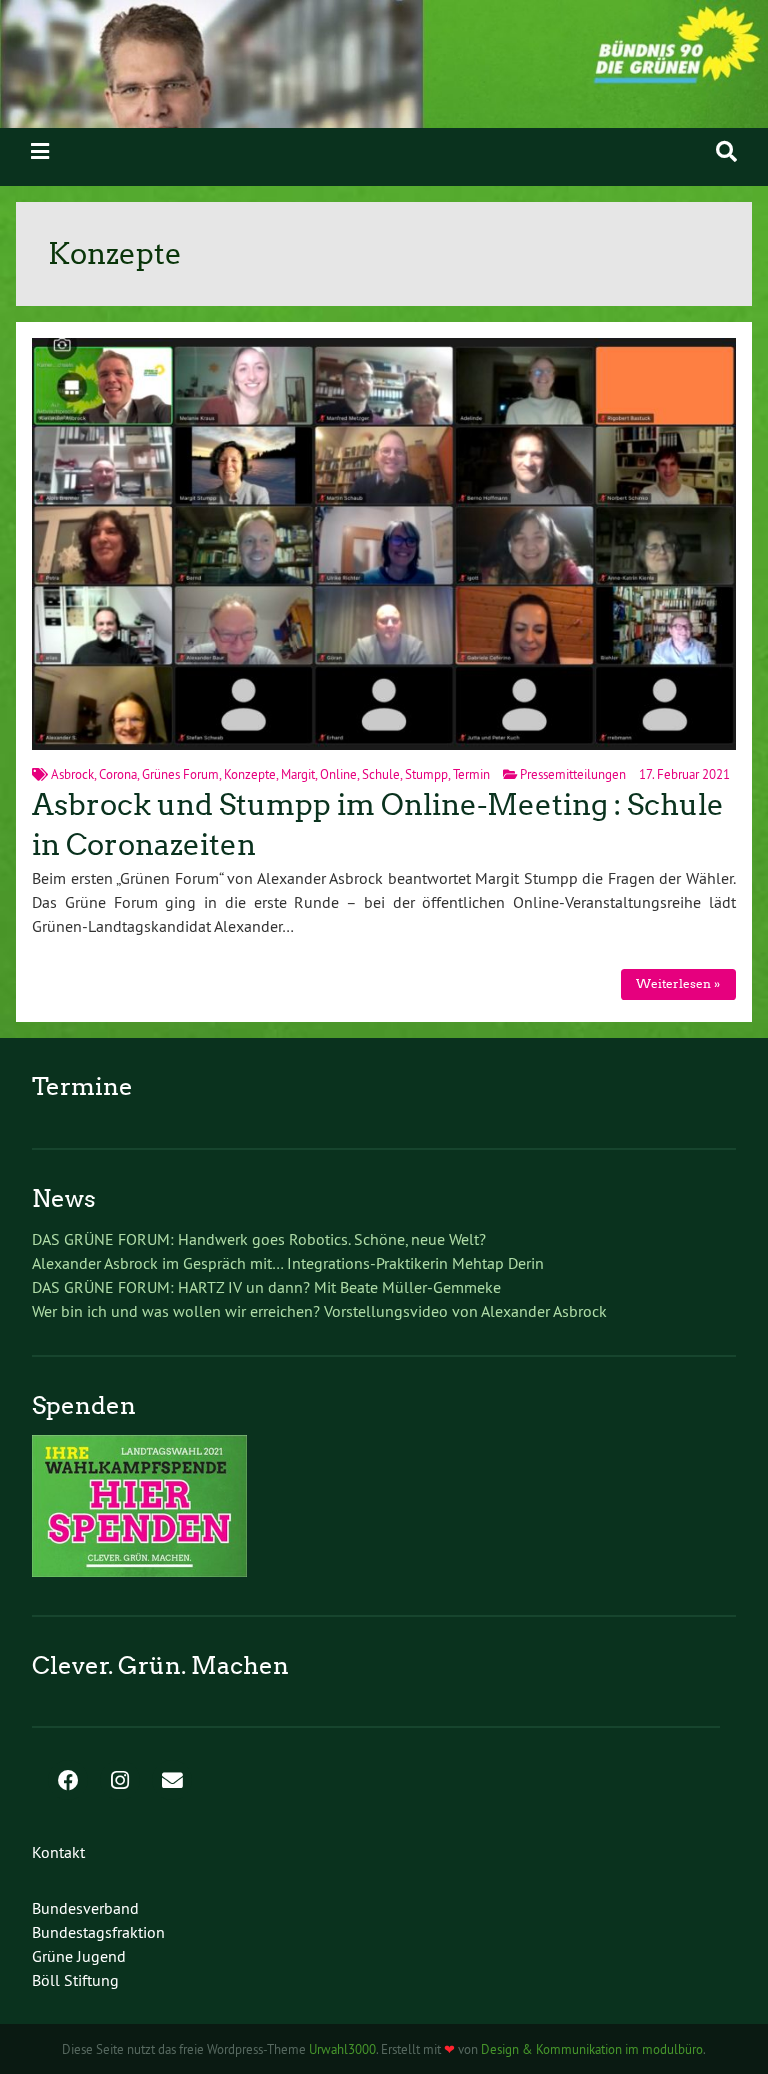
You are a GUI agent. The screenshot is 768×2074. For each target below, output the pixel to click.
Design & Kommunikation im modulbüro (592, 2049)
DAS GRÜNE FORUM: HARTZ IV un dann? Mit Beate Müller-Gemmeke (266, 1287)
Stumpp (426, 774)
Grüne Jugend (79, 1956)
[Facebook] (68, 1782)
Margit (298, 774)
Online (338, 774)
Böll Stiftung (75, 1980)
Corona (118, 774)
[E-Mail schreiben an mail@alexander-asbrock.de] (172, 1782)
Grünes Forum (180, 774)
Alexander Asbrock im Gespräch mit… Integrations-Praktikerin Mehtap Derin (288, 1263)
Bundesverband (85, 1908)
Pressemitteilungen (573, 774)
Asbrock (72, 774)
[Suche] (726, 151)
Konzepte (250, 774)
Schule (381, 774)
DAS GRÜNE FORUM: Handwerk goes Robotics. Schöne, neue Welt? (259, 1239)
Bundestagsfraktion (98, 1932)
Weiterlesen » (678, 983)
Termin (471, 774)
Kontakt (58, 1852)
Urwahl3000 (342, 2049)
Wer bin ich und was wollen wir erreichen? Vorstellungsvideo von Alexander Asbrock (319, 1311)
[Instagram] (120, 1782)
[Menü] (40, 151)
